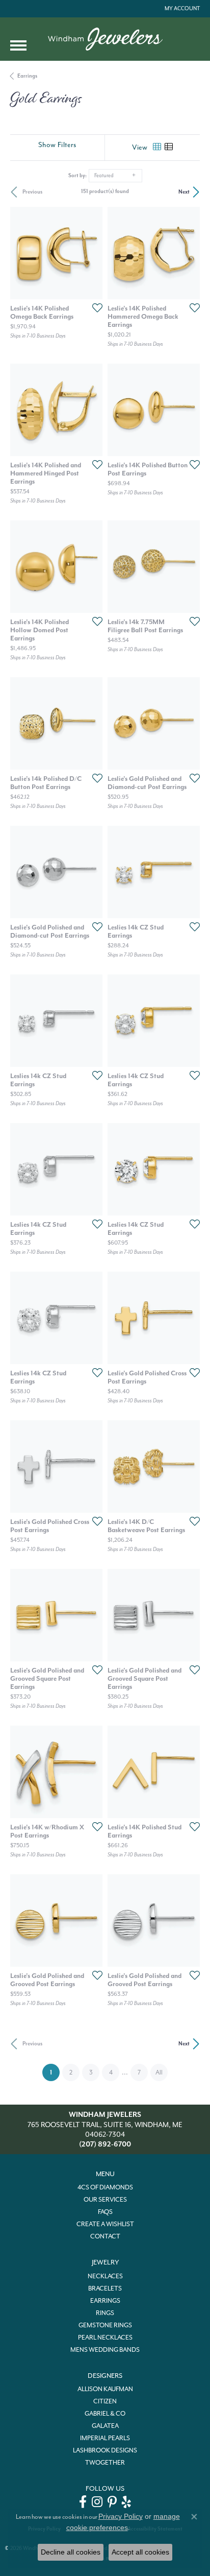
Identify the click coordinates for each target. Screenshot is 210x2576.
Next (184, 192)
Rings (105, 2313)
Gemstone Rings (105, 2325)
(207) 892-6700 (105, 2144)
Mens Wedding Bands (105, 2350)
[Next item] (91, 253)
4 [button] (111, 2072)
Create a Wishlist (105, 2224)
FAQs (105, 2212)
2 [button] (71, 2072)
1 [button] (55, 2072)
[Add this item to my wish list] (94, 307)
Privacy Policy (121, 2516)
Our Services (105, 2200)
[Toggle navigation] (18, 45)
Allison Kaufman (105, 2389)
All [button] (159, 2072)
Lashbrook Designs (105, 2450)
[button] (181, 9)
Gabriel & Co (105, 2414)
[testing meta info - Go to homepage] (105, 39)
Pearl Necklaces (105, 2338)
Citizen (105, 2401)
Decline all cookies (71, 2552)
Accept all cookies (140, 2552)
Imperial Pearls (105, 2438)
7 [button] (139, 2072)
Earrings (27, 76)
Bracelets (105, 2288)
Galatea (105, 2426)
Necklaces (105, 2276)
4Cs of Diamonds (105, 2187)
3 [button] (91, 2072)
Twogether (105, 2463)
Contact (105, 2236)
